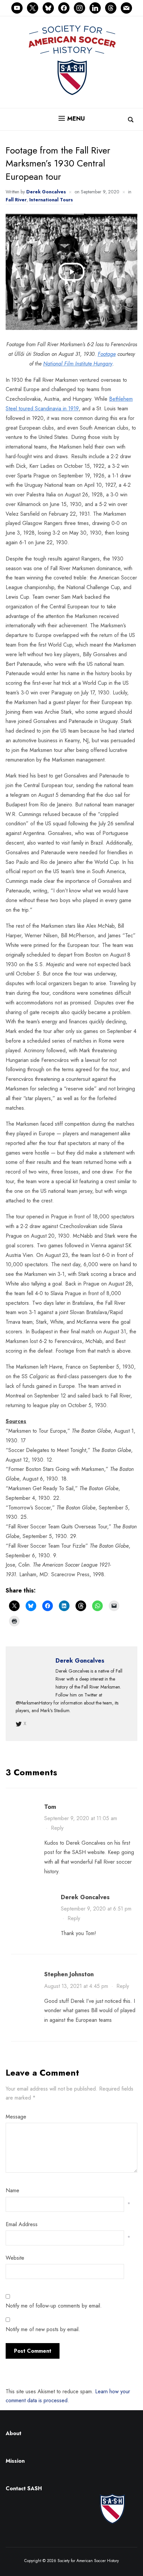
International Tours (51, 200)
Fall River (16, 200)
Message (16, 2117)
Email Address (22, 2224)
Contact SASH (25, 2488)
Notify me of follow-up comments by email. (54, 2306)
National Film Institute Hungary (78, 364)
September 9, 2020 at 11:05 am (81, 1818)
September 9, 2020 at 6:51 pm (96, 1909)
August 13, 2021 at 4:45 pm (76, 1986)
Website (15, 2258)
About (13, 2433)
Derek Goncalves (46, 192)
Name (12, 2190)
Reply (57, 1828)
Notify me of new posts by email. (43, 2329)
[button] (72, 119)
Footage (107, 354)
